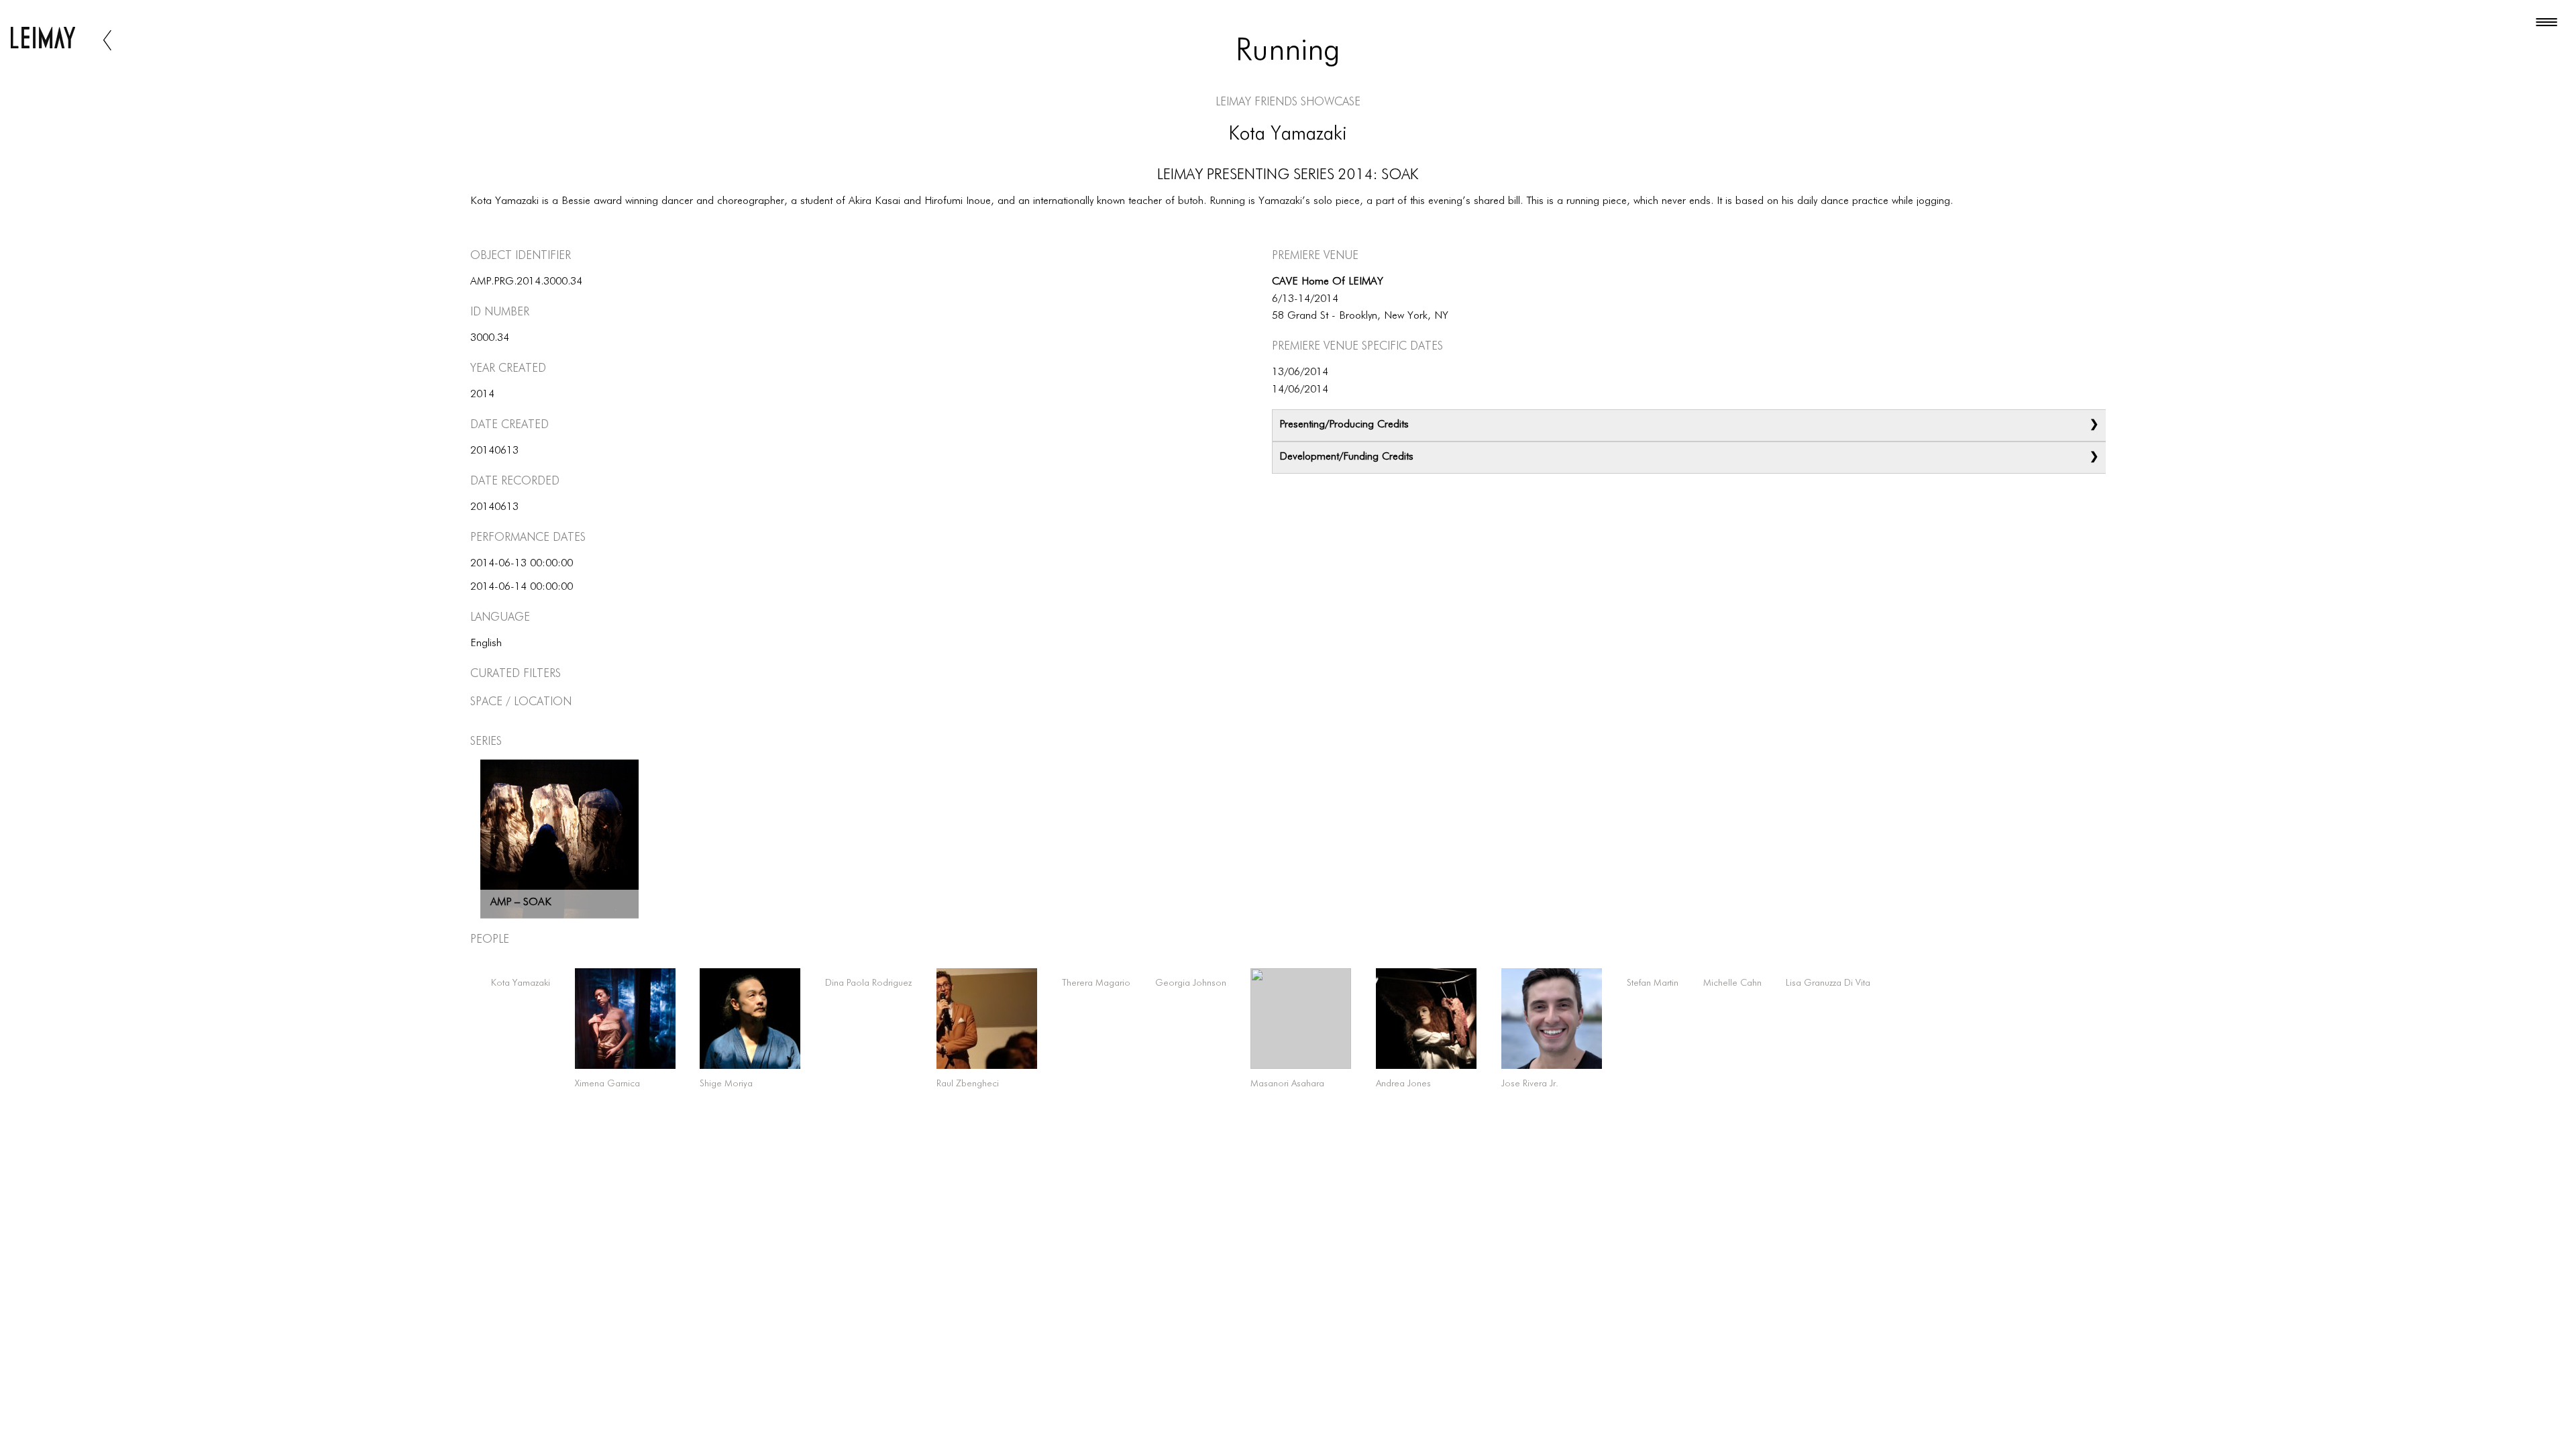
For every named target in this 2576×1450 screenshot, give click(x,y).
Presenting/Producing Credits (1344, 425)
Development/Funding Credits (1346, 457)
